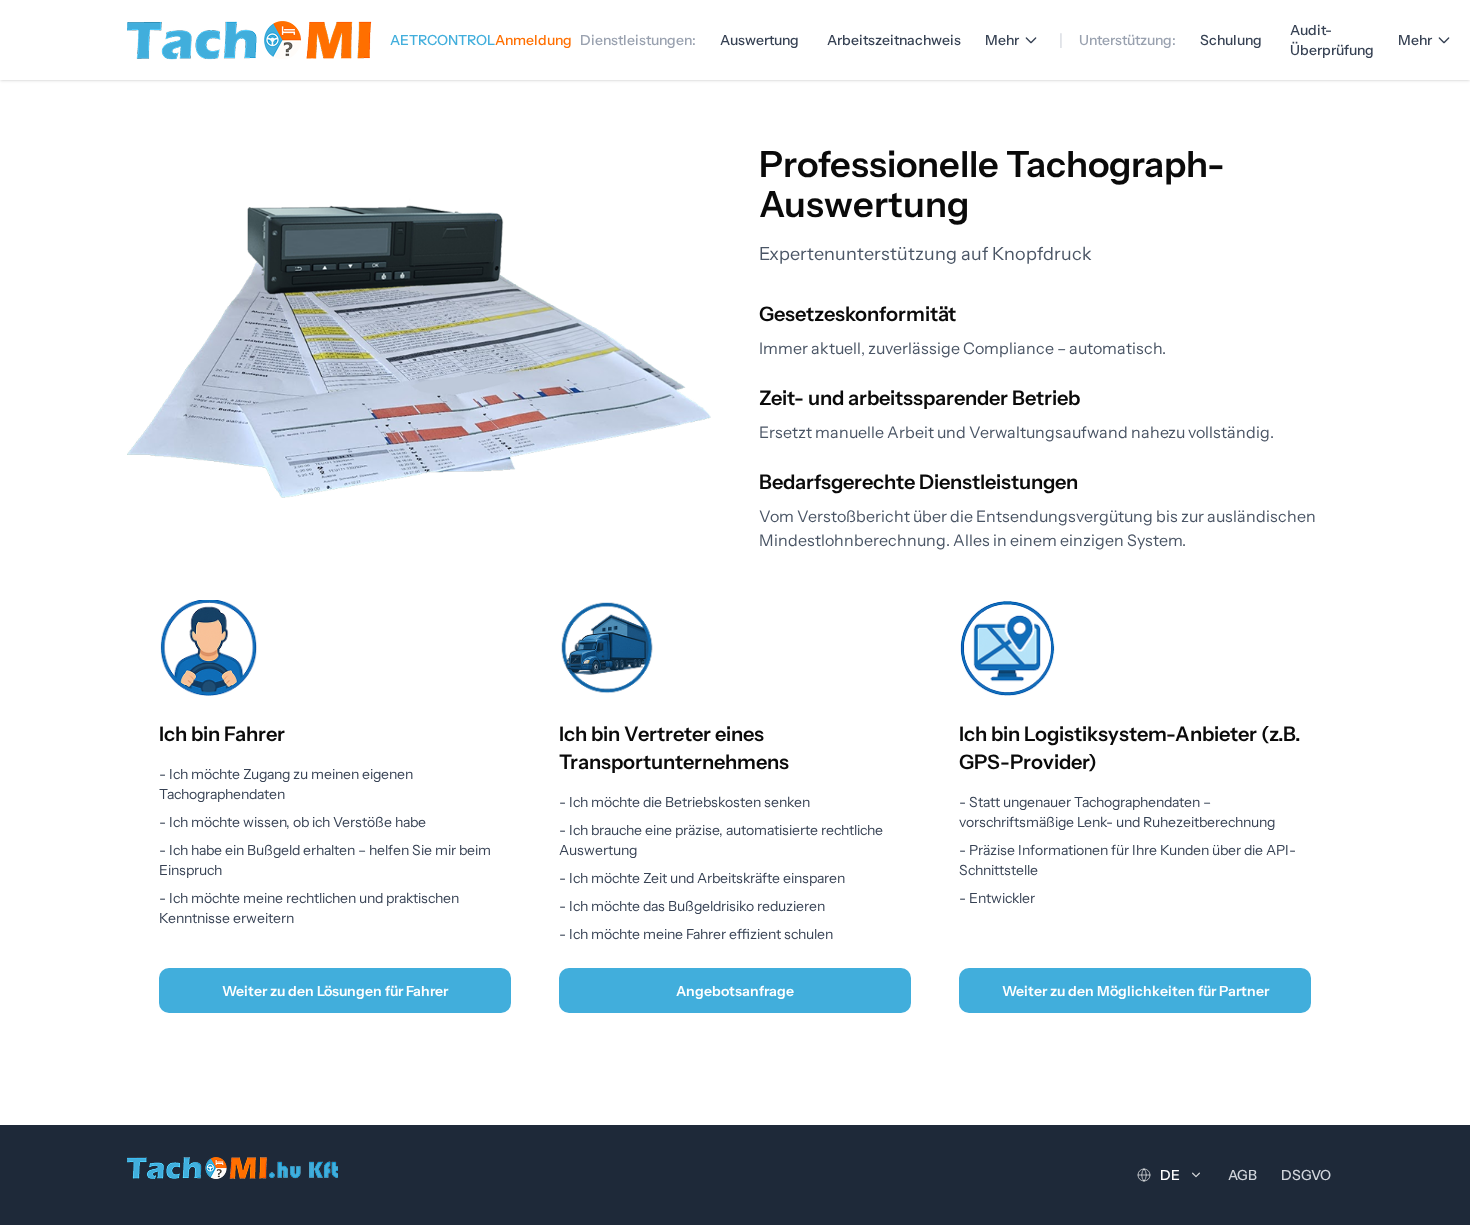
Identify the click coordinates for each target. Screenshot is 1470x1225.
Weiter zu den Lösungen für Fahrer (335, 991)
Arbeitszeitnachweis (894, 40)
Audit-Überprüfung (1332, 40)
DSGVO (1306, 1175)
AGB (1242, 1175)
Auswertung (759, 40)
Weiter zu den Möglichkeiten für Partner (1135, 991)
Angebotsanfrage (735, 991)
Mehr (1002, 40)
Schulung (1231, 40)
